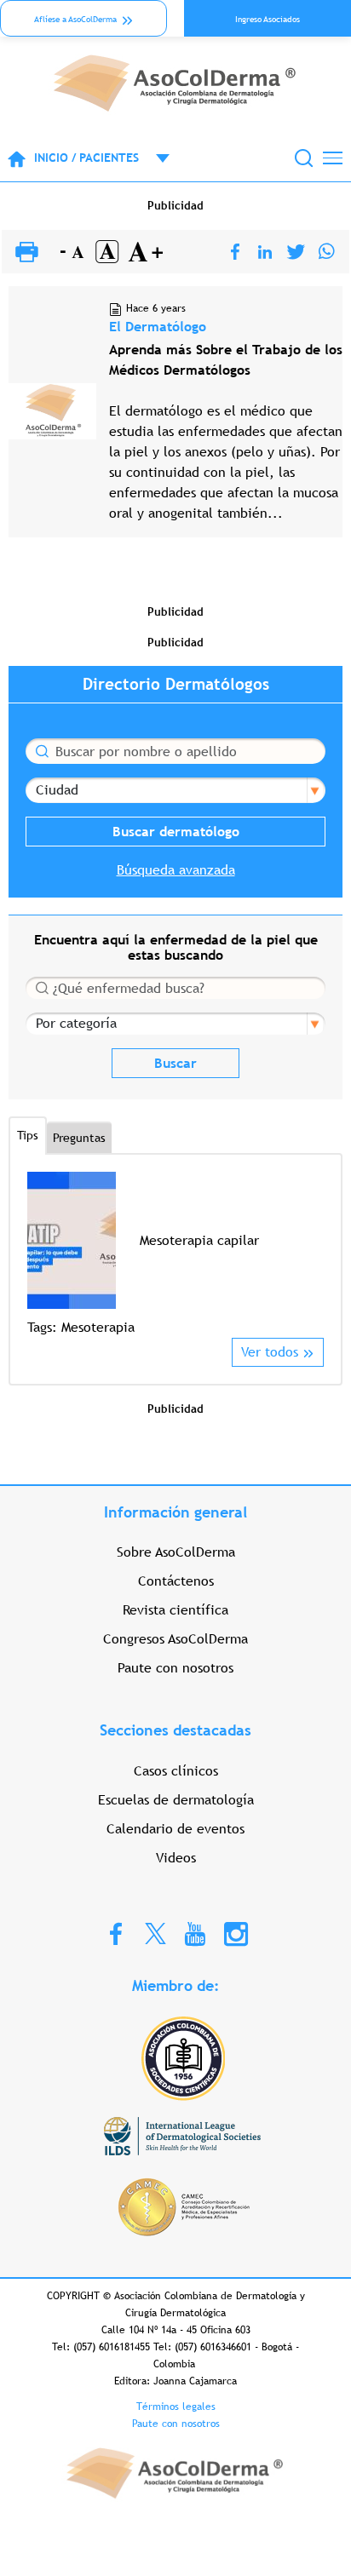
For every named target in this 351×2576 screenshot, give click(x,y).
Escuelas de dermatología (176, 1800)
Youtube (195, 1933)
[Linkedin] (265, 252)
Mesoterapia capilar (199, 1240)
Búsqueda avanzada (176, 870)
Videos (176, 1858)
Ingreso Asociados (268, 19)
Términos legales (176, 2407)
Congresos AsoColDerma (175, 1639)
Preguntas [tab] (79, 1138)
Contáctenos (176, 1581)
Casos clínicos (176, 1771)
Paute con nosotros (175, 1668)
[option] (175, 1255)
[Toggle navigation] (333, 158)
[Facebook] (235, 252)
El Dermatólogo (158, 327)
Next (313, 1254)
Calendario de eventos (175, 1829)
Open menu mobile (154, 158)
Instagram (236, 1933)
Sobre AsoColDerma (176, 1552)
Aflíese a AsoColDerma (75, 19)
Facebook (116, 1933)
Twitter (155, 1933)
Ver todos (270, 1352)
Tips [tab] (28, 1135)
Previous (38, 1254)
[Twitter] (296, 252)
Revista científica (175, 1610)
